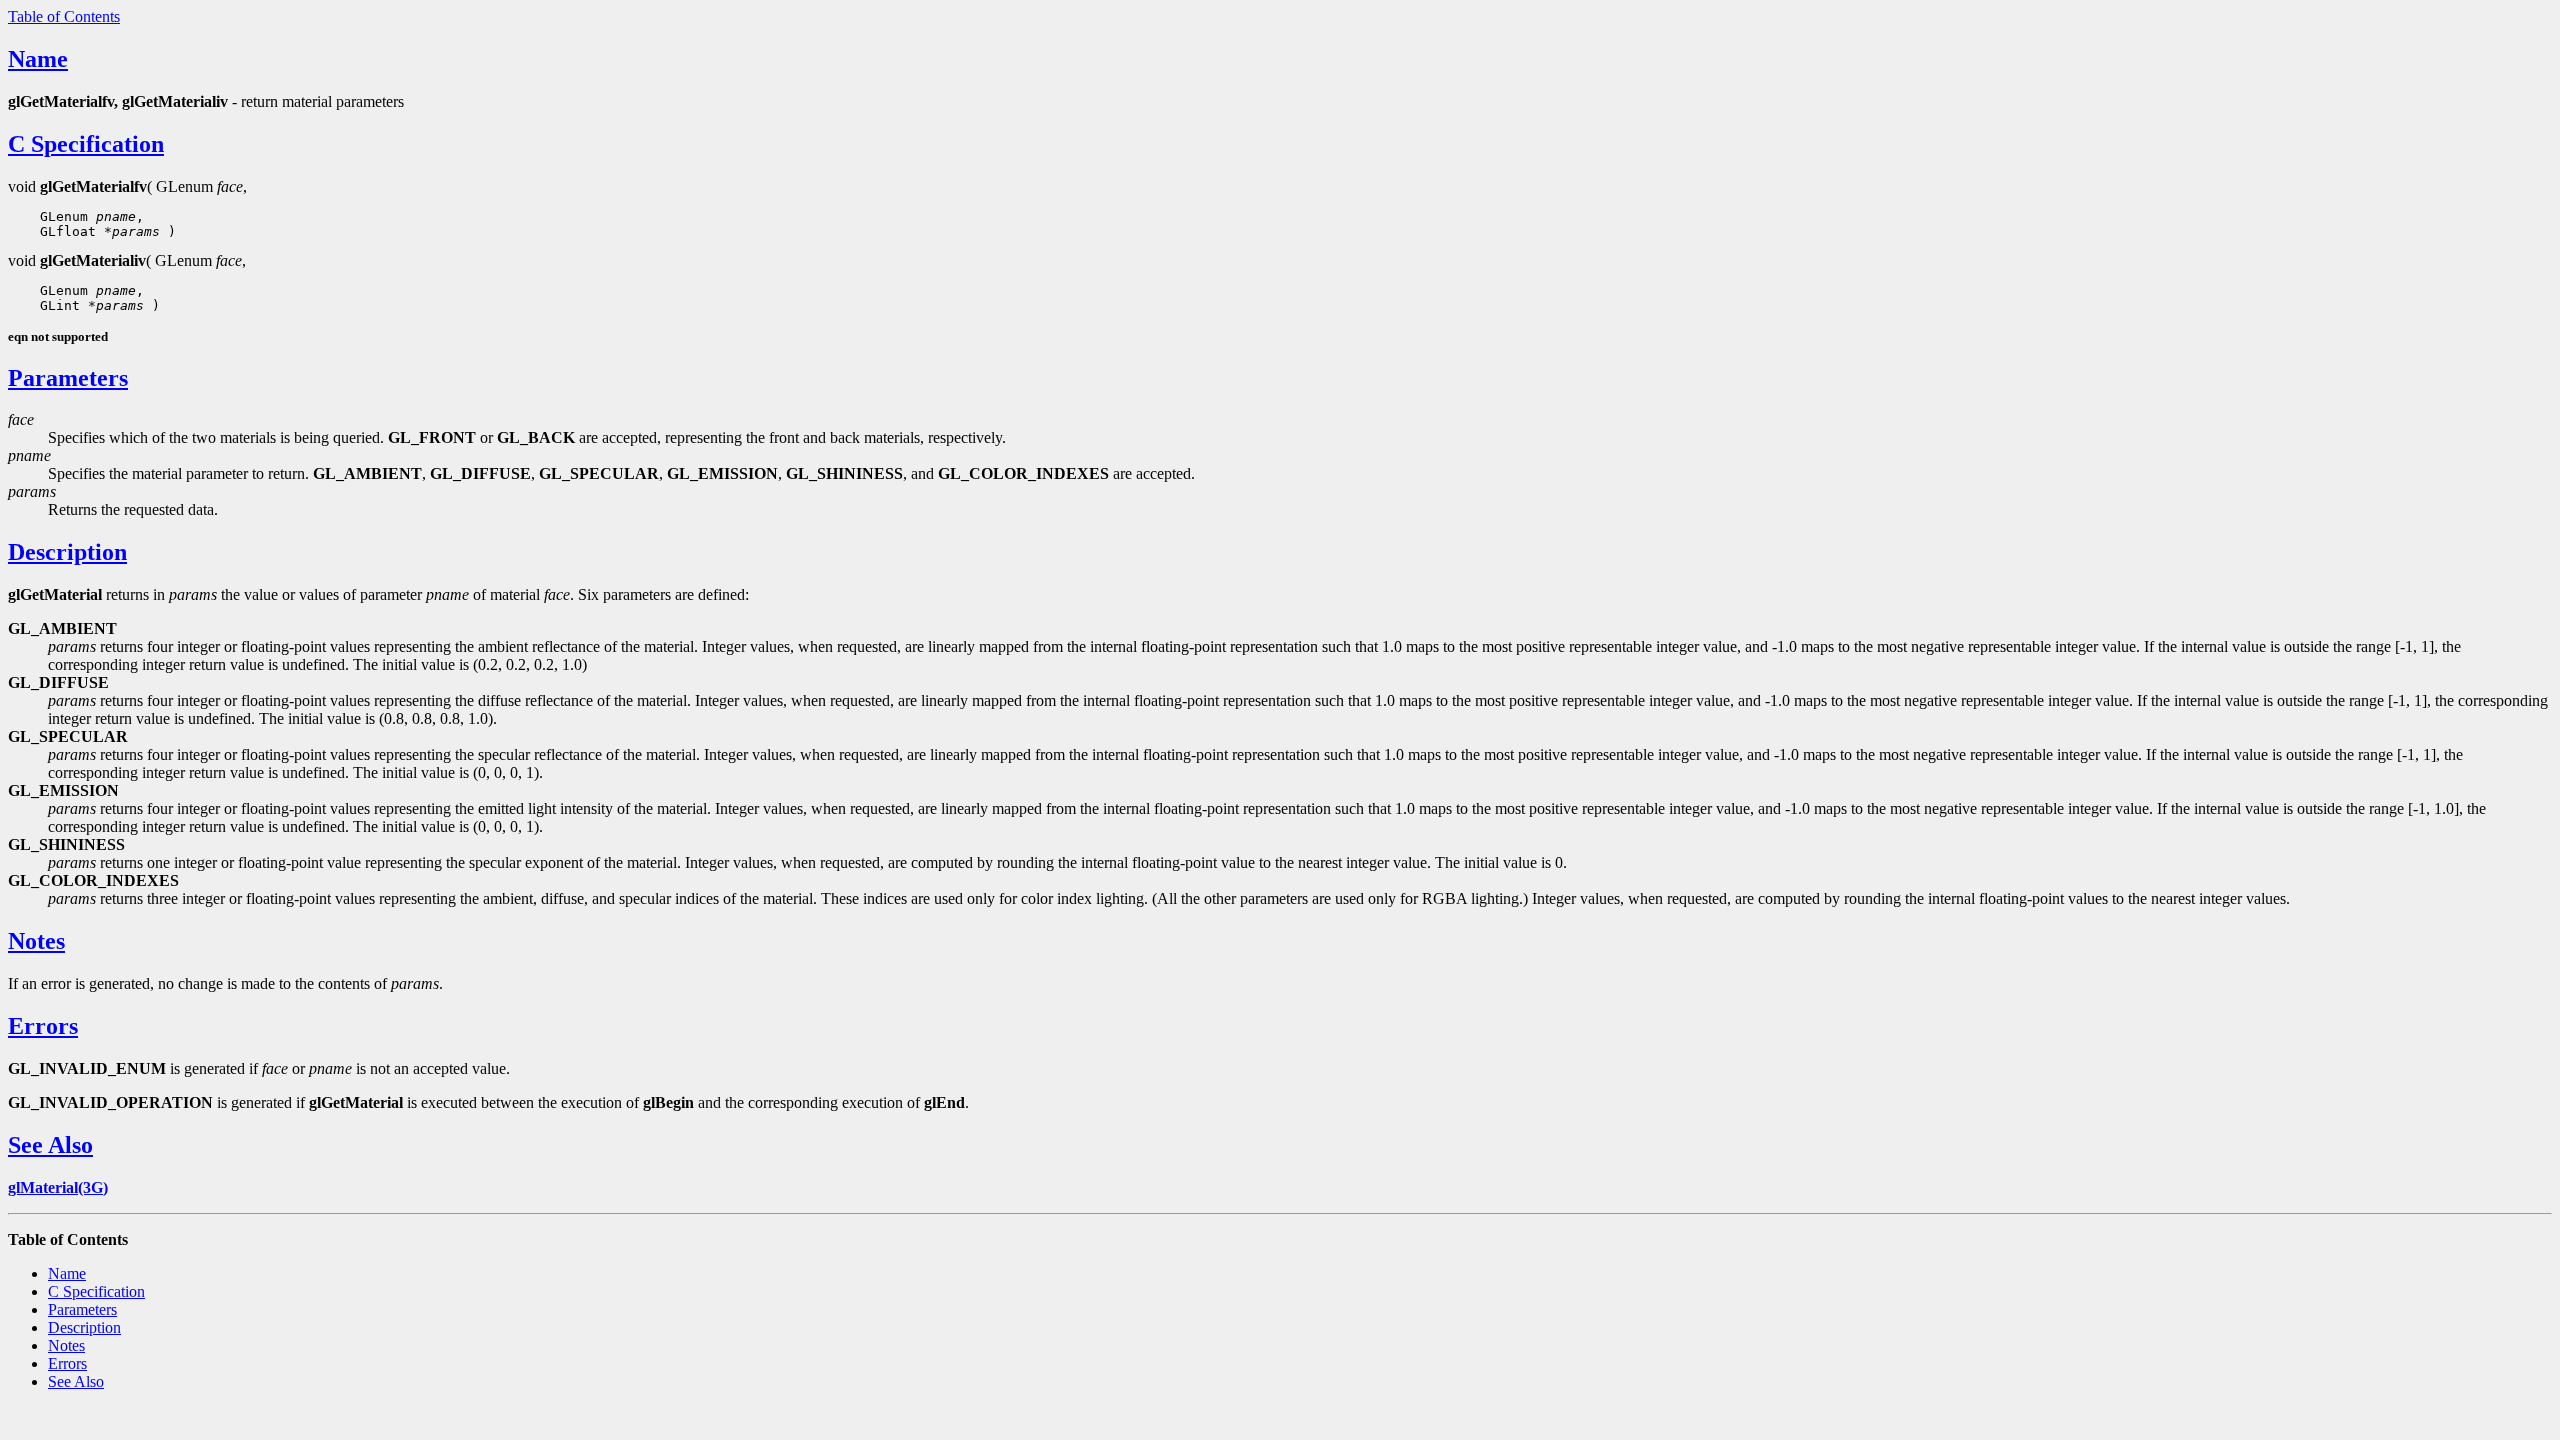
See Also (50, 1145)
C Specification (86, 144)
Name (38, 59)
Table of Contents (64, 16)
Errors (43, 1026)
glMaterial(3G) (58, 1187)
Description (67, 552)
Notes (36, 941)
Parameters (68, 378)
